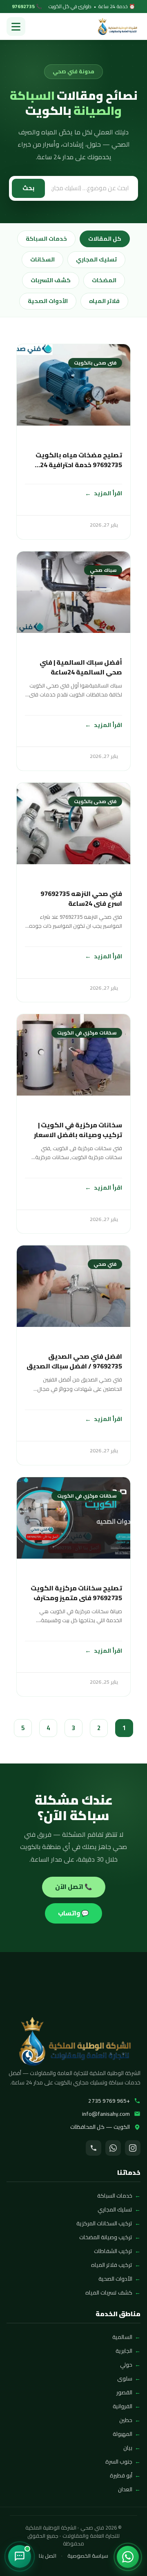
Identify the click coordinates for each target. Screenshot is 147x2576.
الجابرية (124, 2351)
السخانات (42, 259)
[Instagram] (133, 2148)
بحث (28, 188)
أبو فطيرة (121, 2475)
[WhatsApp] (113, 2148)
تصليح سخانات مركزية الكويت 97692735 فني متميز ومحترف (76, 1593)
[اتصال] (94, 2148)
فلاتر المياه (104, 301)
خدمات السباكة (46, 239)
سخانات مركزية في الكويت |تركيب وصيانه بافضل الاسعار (78, 1130)
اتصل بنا (48, 2556)
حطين (126, 2420)
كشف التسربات (51, 280)
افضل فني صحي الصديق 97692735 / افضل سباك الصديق (74, 1361)
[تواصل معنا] (20, 2556)
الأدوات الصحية (48, 301)
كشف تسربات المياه (109, 2293)
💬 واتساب (73, 1913)
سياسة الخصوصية (88, 2556)
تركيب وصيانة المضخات (106, 2237)
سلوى (125, 2378)
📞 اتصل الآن (74, 1887)
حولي (126, 2365)
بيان (128, 2448)
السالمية (122, 2337)
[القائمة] (16, 26)
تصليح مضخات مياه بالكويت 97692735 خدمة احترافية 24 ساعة (79, 460)
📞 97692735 (27, 7)
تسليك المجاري (96, 259)
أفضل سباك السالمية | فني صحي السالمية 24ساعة (81, 667)
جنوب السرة (119, 2462)
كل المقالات (105, 239)
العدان (125, 2489)
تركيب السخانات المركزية (104, 2223)
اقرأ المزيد (108, 493)
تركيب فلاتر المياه (112, 2265)
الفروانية (122, 2406)
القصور (124, 2392)
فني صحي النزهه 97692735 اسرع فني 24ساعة (81, 898)
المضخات (104, 280)
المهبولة (122, 2434)
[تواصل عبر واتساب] (128, 2557)
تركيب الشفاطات (113, 2251)
